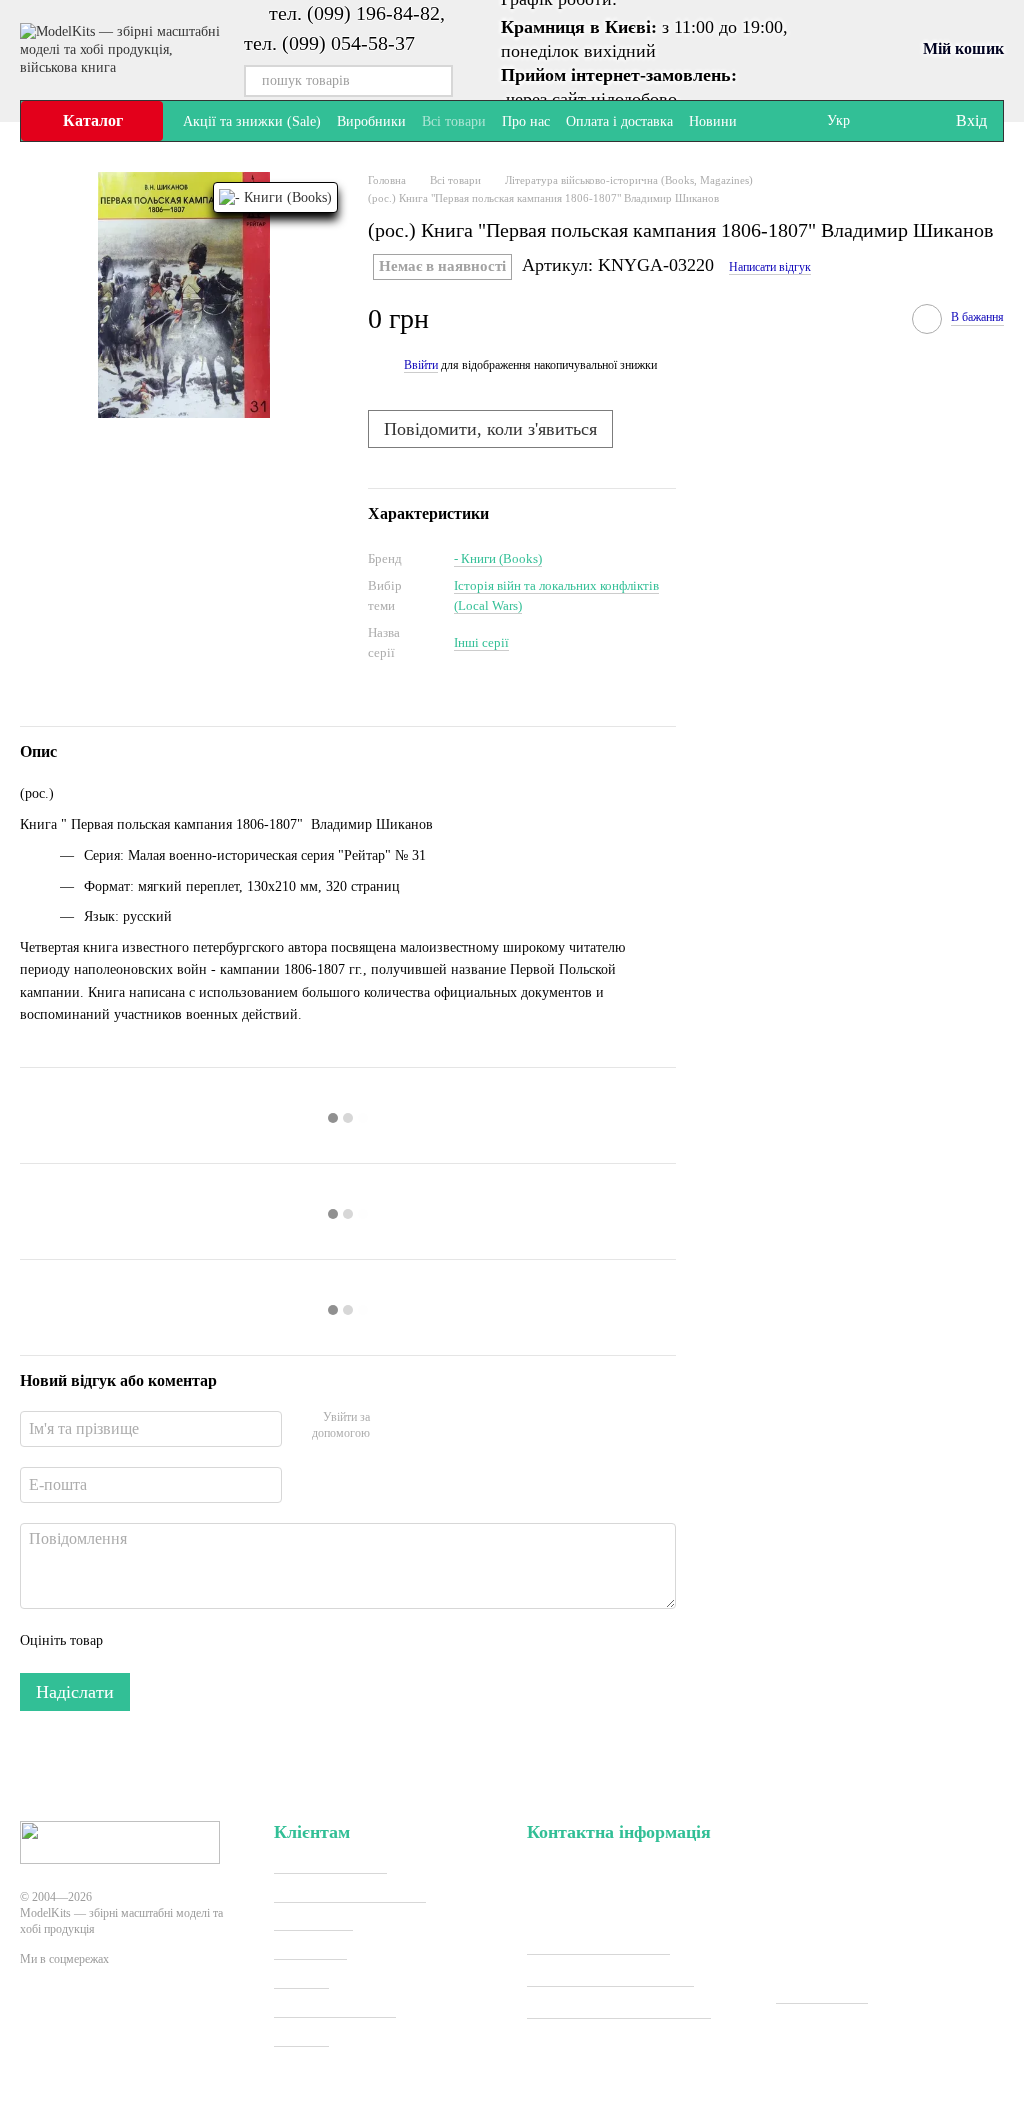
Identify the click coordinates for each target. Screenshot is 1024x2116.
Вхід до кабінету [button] (330, 1864)
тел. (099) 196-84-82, (357, 13)
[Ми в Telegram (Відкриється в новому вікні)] (789, 121)
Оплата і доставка (619, 121)
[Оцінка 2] (168, 1641)
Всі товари (454, 121)
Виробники (371, 121)
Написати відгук (770, 267)
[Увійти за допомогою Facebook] (392, 1427)
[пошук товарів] (437, 81)
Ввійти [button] (421, 365)
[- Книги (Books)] (275, 197)
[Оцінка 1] (136, 1641)
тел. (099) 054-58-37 (329, 43)
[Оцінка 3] (200, 1641)
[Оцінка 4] (232, 1641)
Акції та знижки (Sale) (252, 121)
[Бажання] (898, 121)
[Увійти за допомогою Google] (424, 1427)
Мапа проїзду (822, 1994)
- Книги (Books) (498, 558)
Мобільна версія (95, 2031)
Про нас (526, 121)
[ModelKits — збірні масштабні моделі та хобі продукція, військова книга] (120, 1842)
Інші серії (481, 642)
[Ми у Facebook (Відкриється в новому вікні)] (765, 121)
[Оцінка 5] (264, 1641)
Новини (713, 121)
